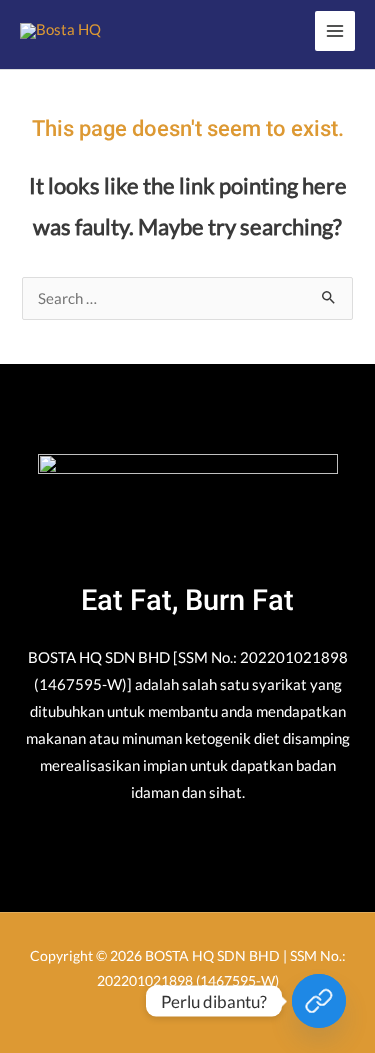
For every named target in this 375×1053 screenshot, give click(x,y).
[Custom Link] (319, 1001)
